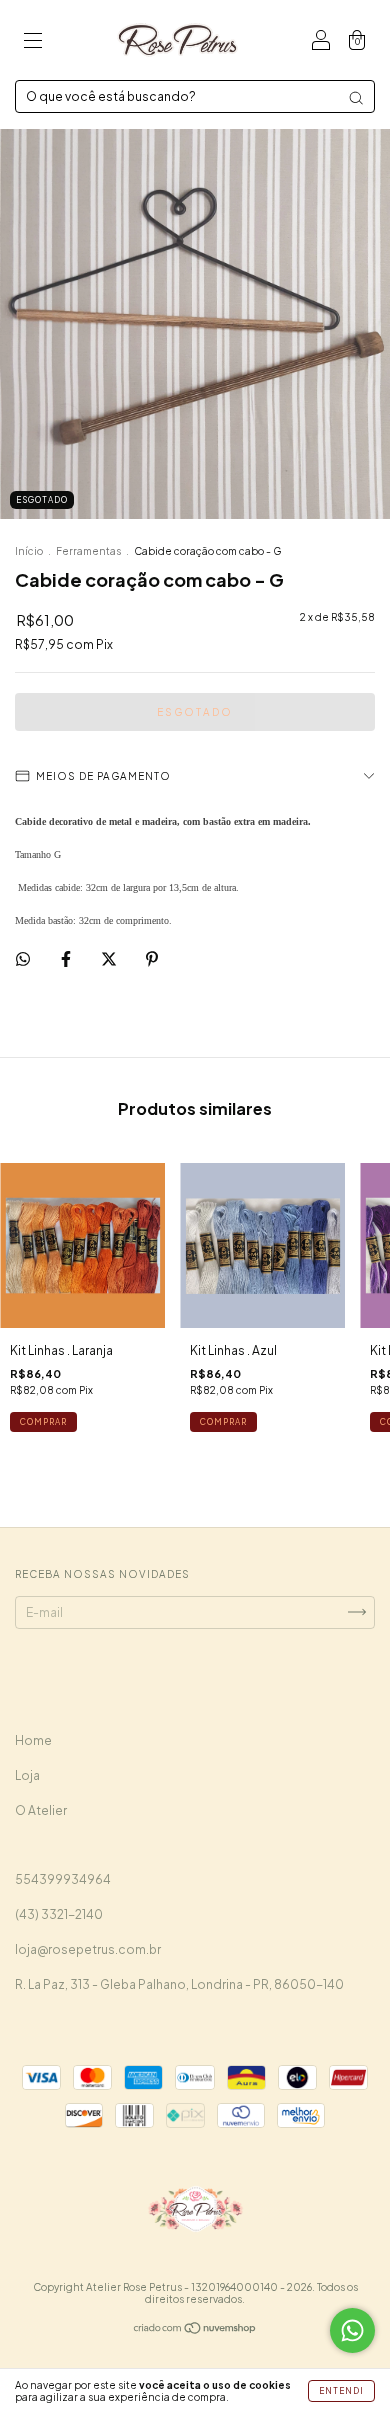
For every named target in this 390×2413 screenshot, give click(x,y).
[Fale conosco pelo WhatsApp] (352, 2330)
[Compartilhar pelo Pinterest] (152, 958)
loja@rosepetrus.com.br (88, 1949)
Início (29, 551)
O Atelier (41, 1810)
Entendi (341, 2391)
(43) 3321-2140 (59, 1914)
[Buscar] (356, 98)
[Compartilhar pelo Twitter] (110, 958)
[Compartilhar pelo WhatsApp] (23, 959)
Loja (27, 1775)
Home (33, 1740)
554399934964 (63, 1879)
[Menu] (33, 42)
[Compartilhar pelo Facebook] (67, 958)
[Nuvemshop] (195, 2330)
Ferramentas (88, 551)
